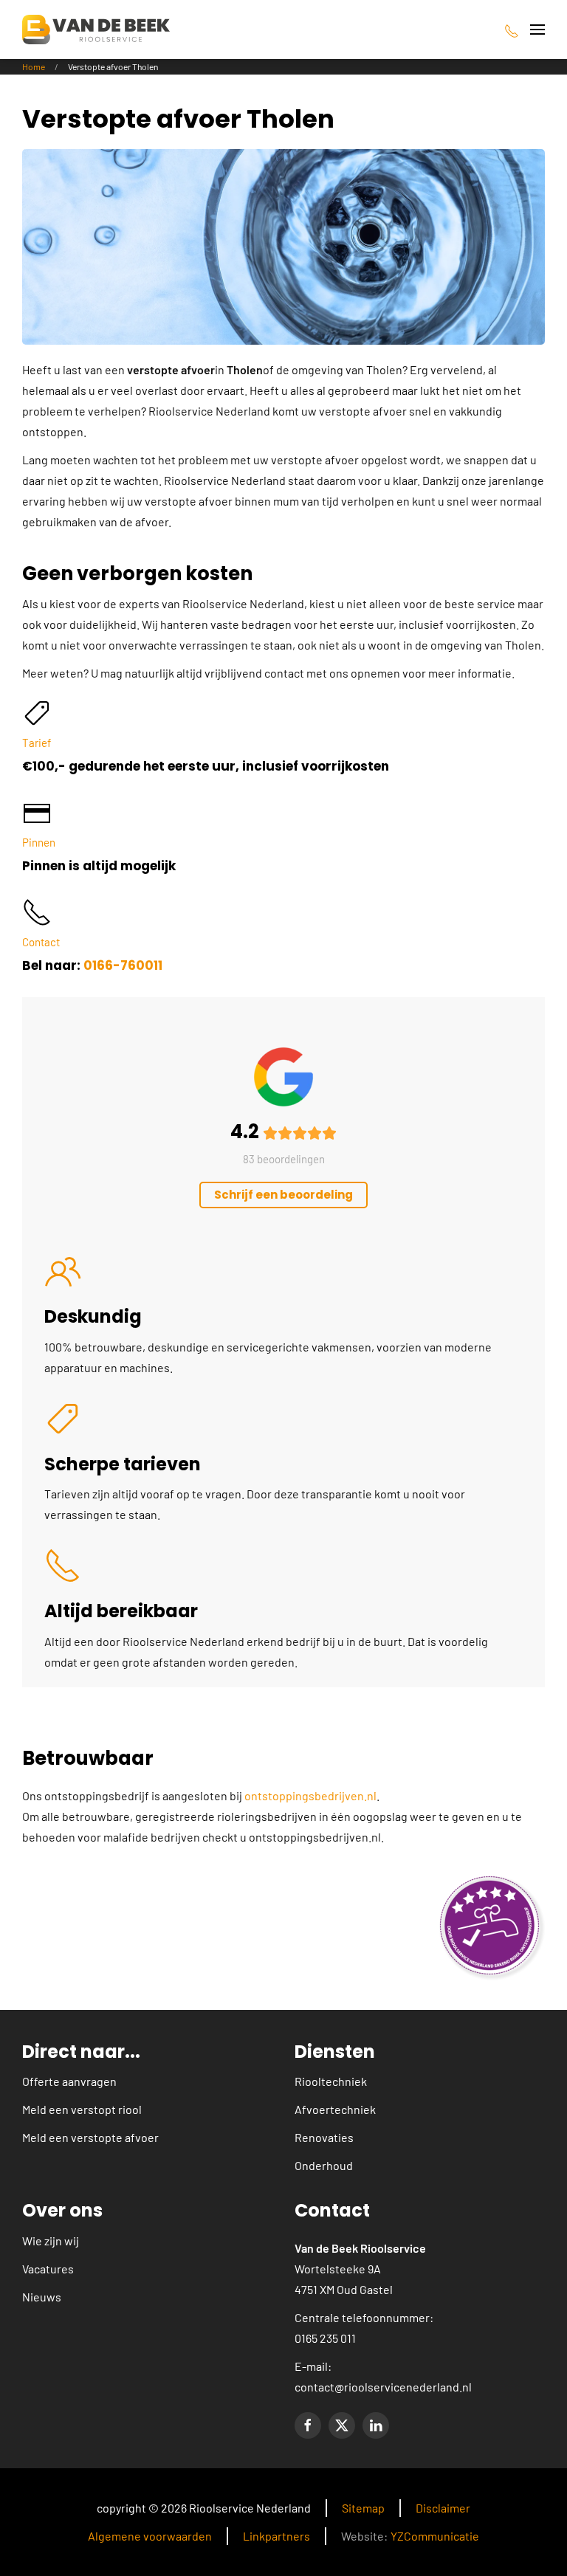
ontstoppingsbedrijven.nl (310, 1795)
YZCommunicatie (435, 2536)
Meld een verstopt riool (82, 2109)
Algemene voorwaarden (150, 2536)
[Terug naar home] (96, 30)
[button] (537, 30)
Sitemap (363, 2508)
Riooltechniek (331, 2081)
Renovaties (324, 2137)
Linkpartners (276, 2536)
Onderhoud (324, 2165)
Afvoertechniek (335, 2109)
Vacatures (48, 2269)
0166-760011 (123, 965)
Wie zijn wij (51, 2241)
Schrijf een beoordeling (283, 1195)
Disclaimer (443, 2508)
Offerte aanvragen (69, 2081)
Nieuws (42, 2297)
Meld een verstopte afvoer (90, 2137)
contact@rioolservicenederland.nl (383, 2387)
